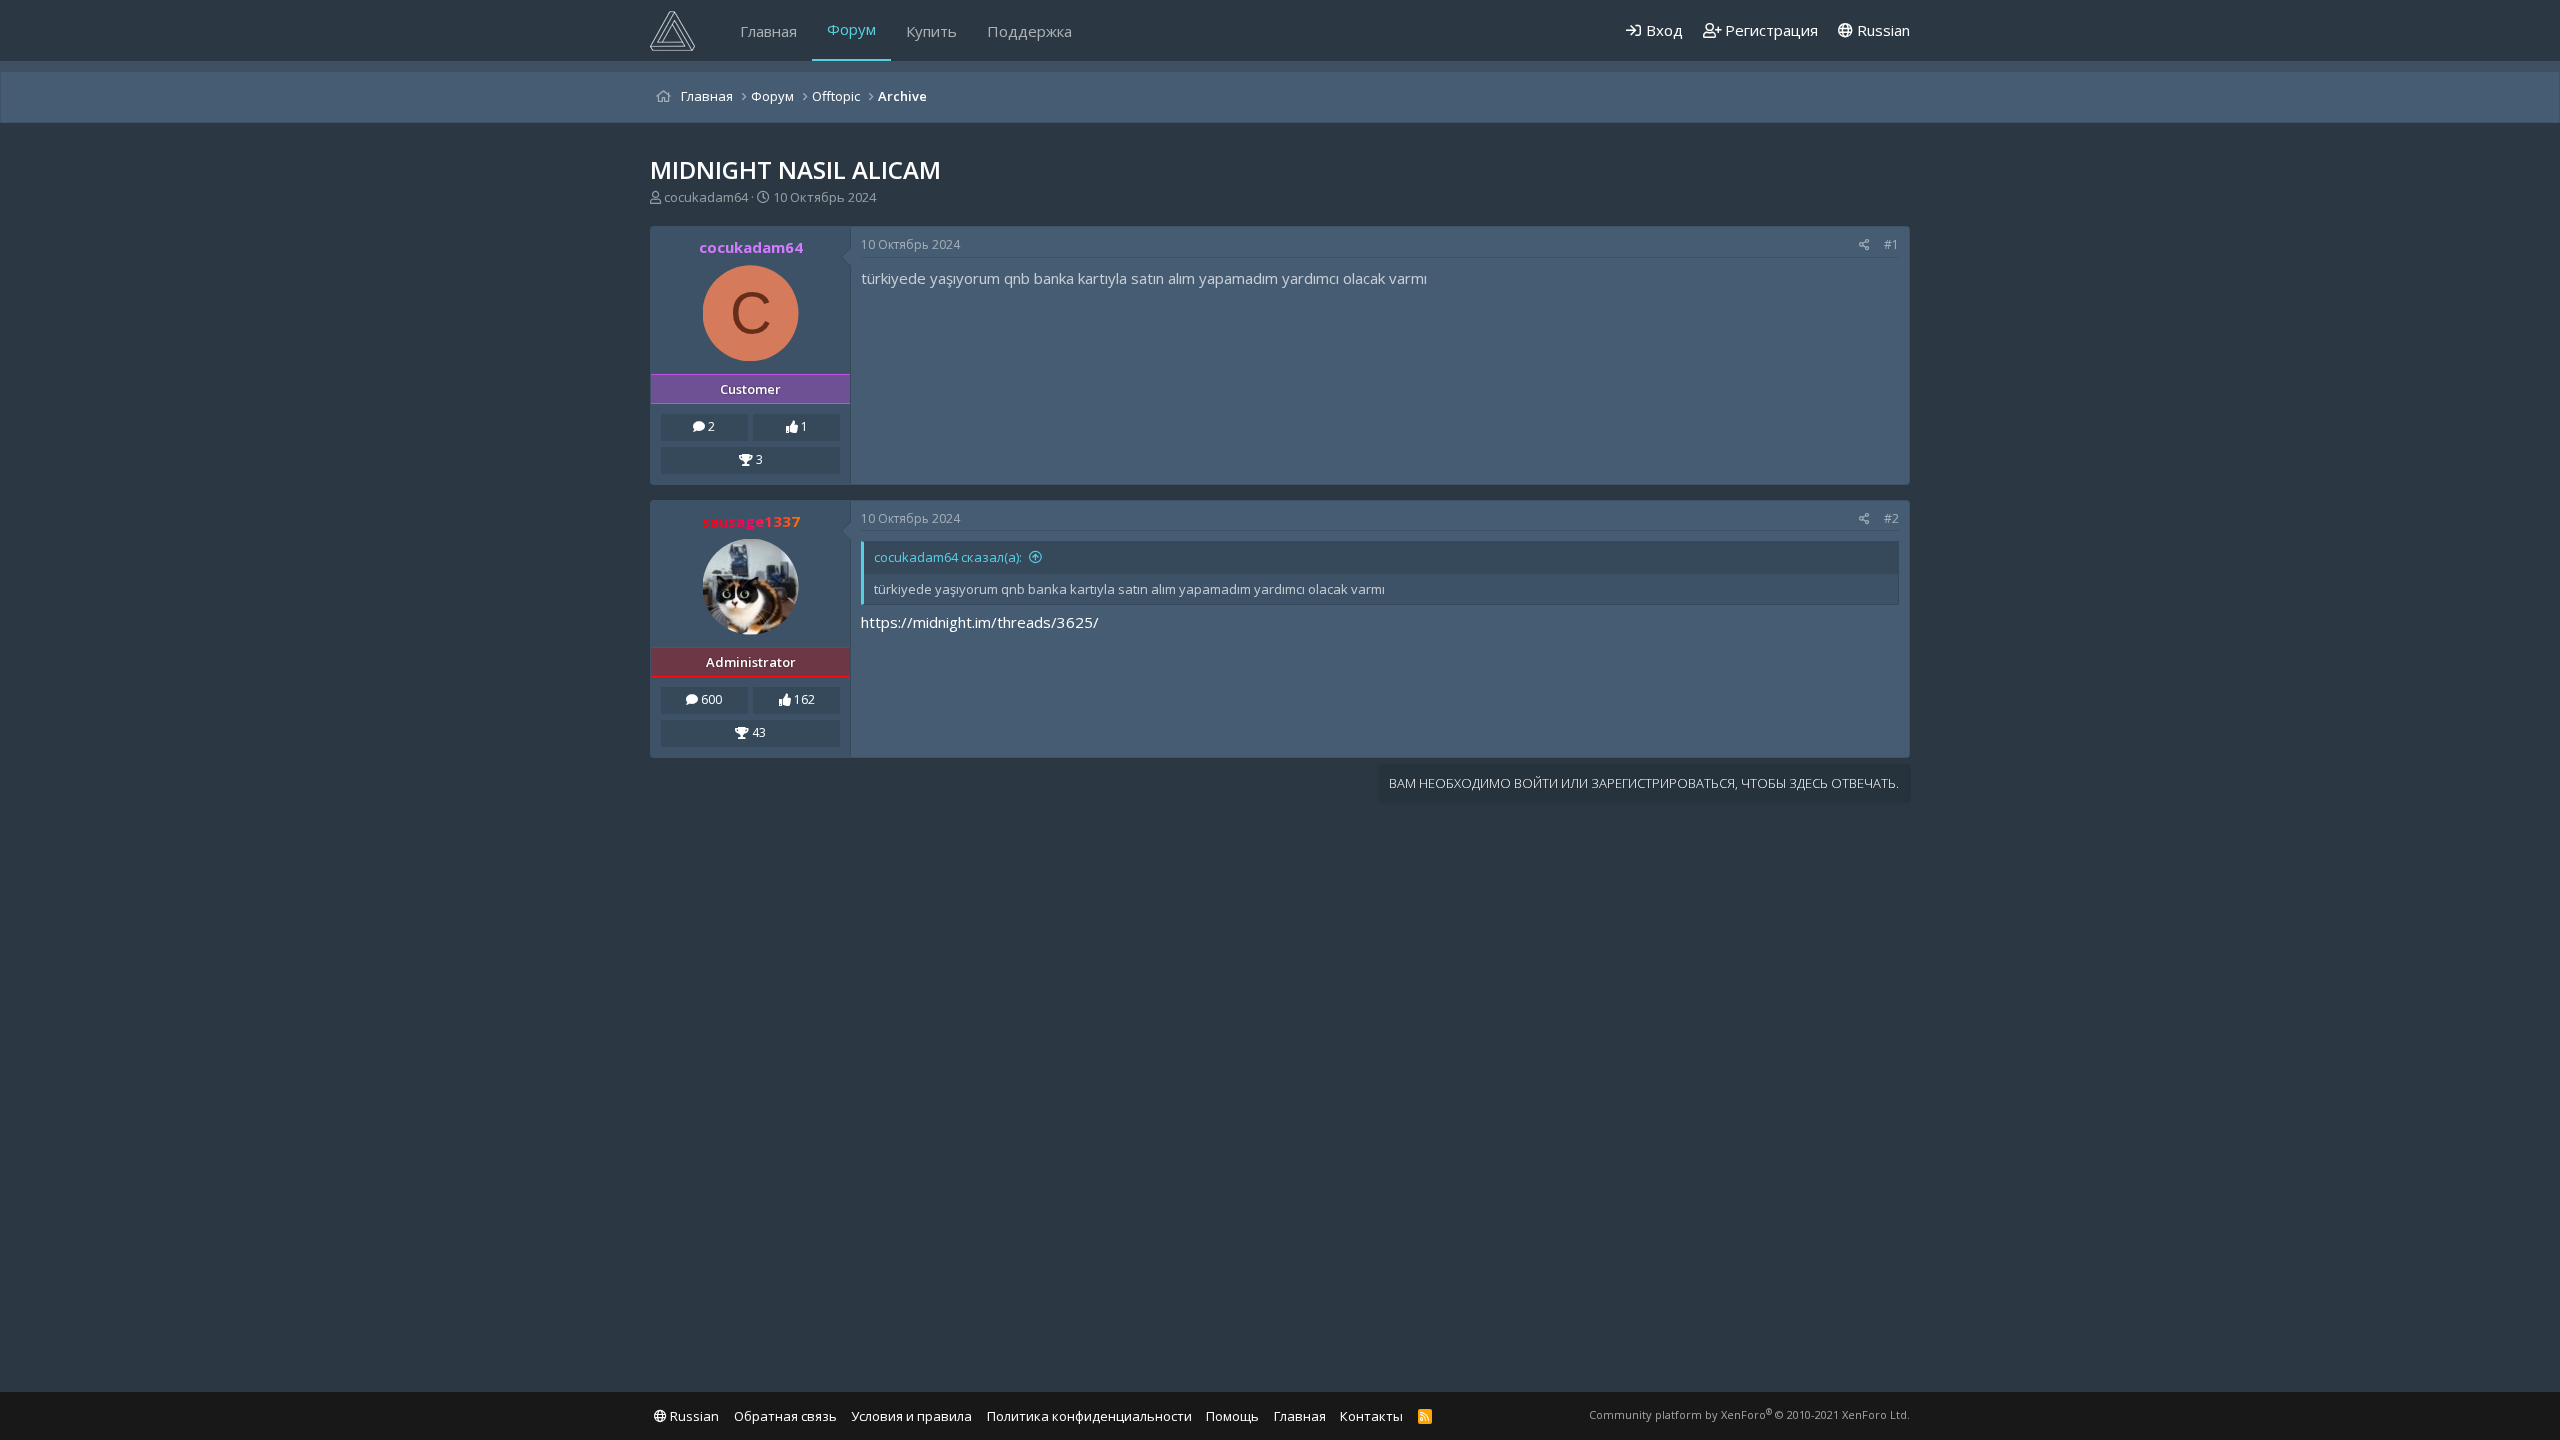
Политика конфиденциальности (1089, 1416)
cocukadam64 (706, 197)
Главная (768, 31)
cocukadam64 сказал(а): (948, 557)
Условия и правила (911, 1416)
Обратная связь (785, 1416)
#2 (1891, 518)
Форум (851, 29)
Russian (1881, 30)
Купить (931, 31)
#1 (1891, 244)
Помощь (1232, 1416)
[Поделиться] (1864, 245)
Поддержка (1029, 31)
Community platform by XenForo (1749, 1414)
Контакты (1371, 1416)
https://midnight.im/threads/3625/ (980, 622)
